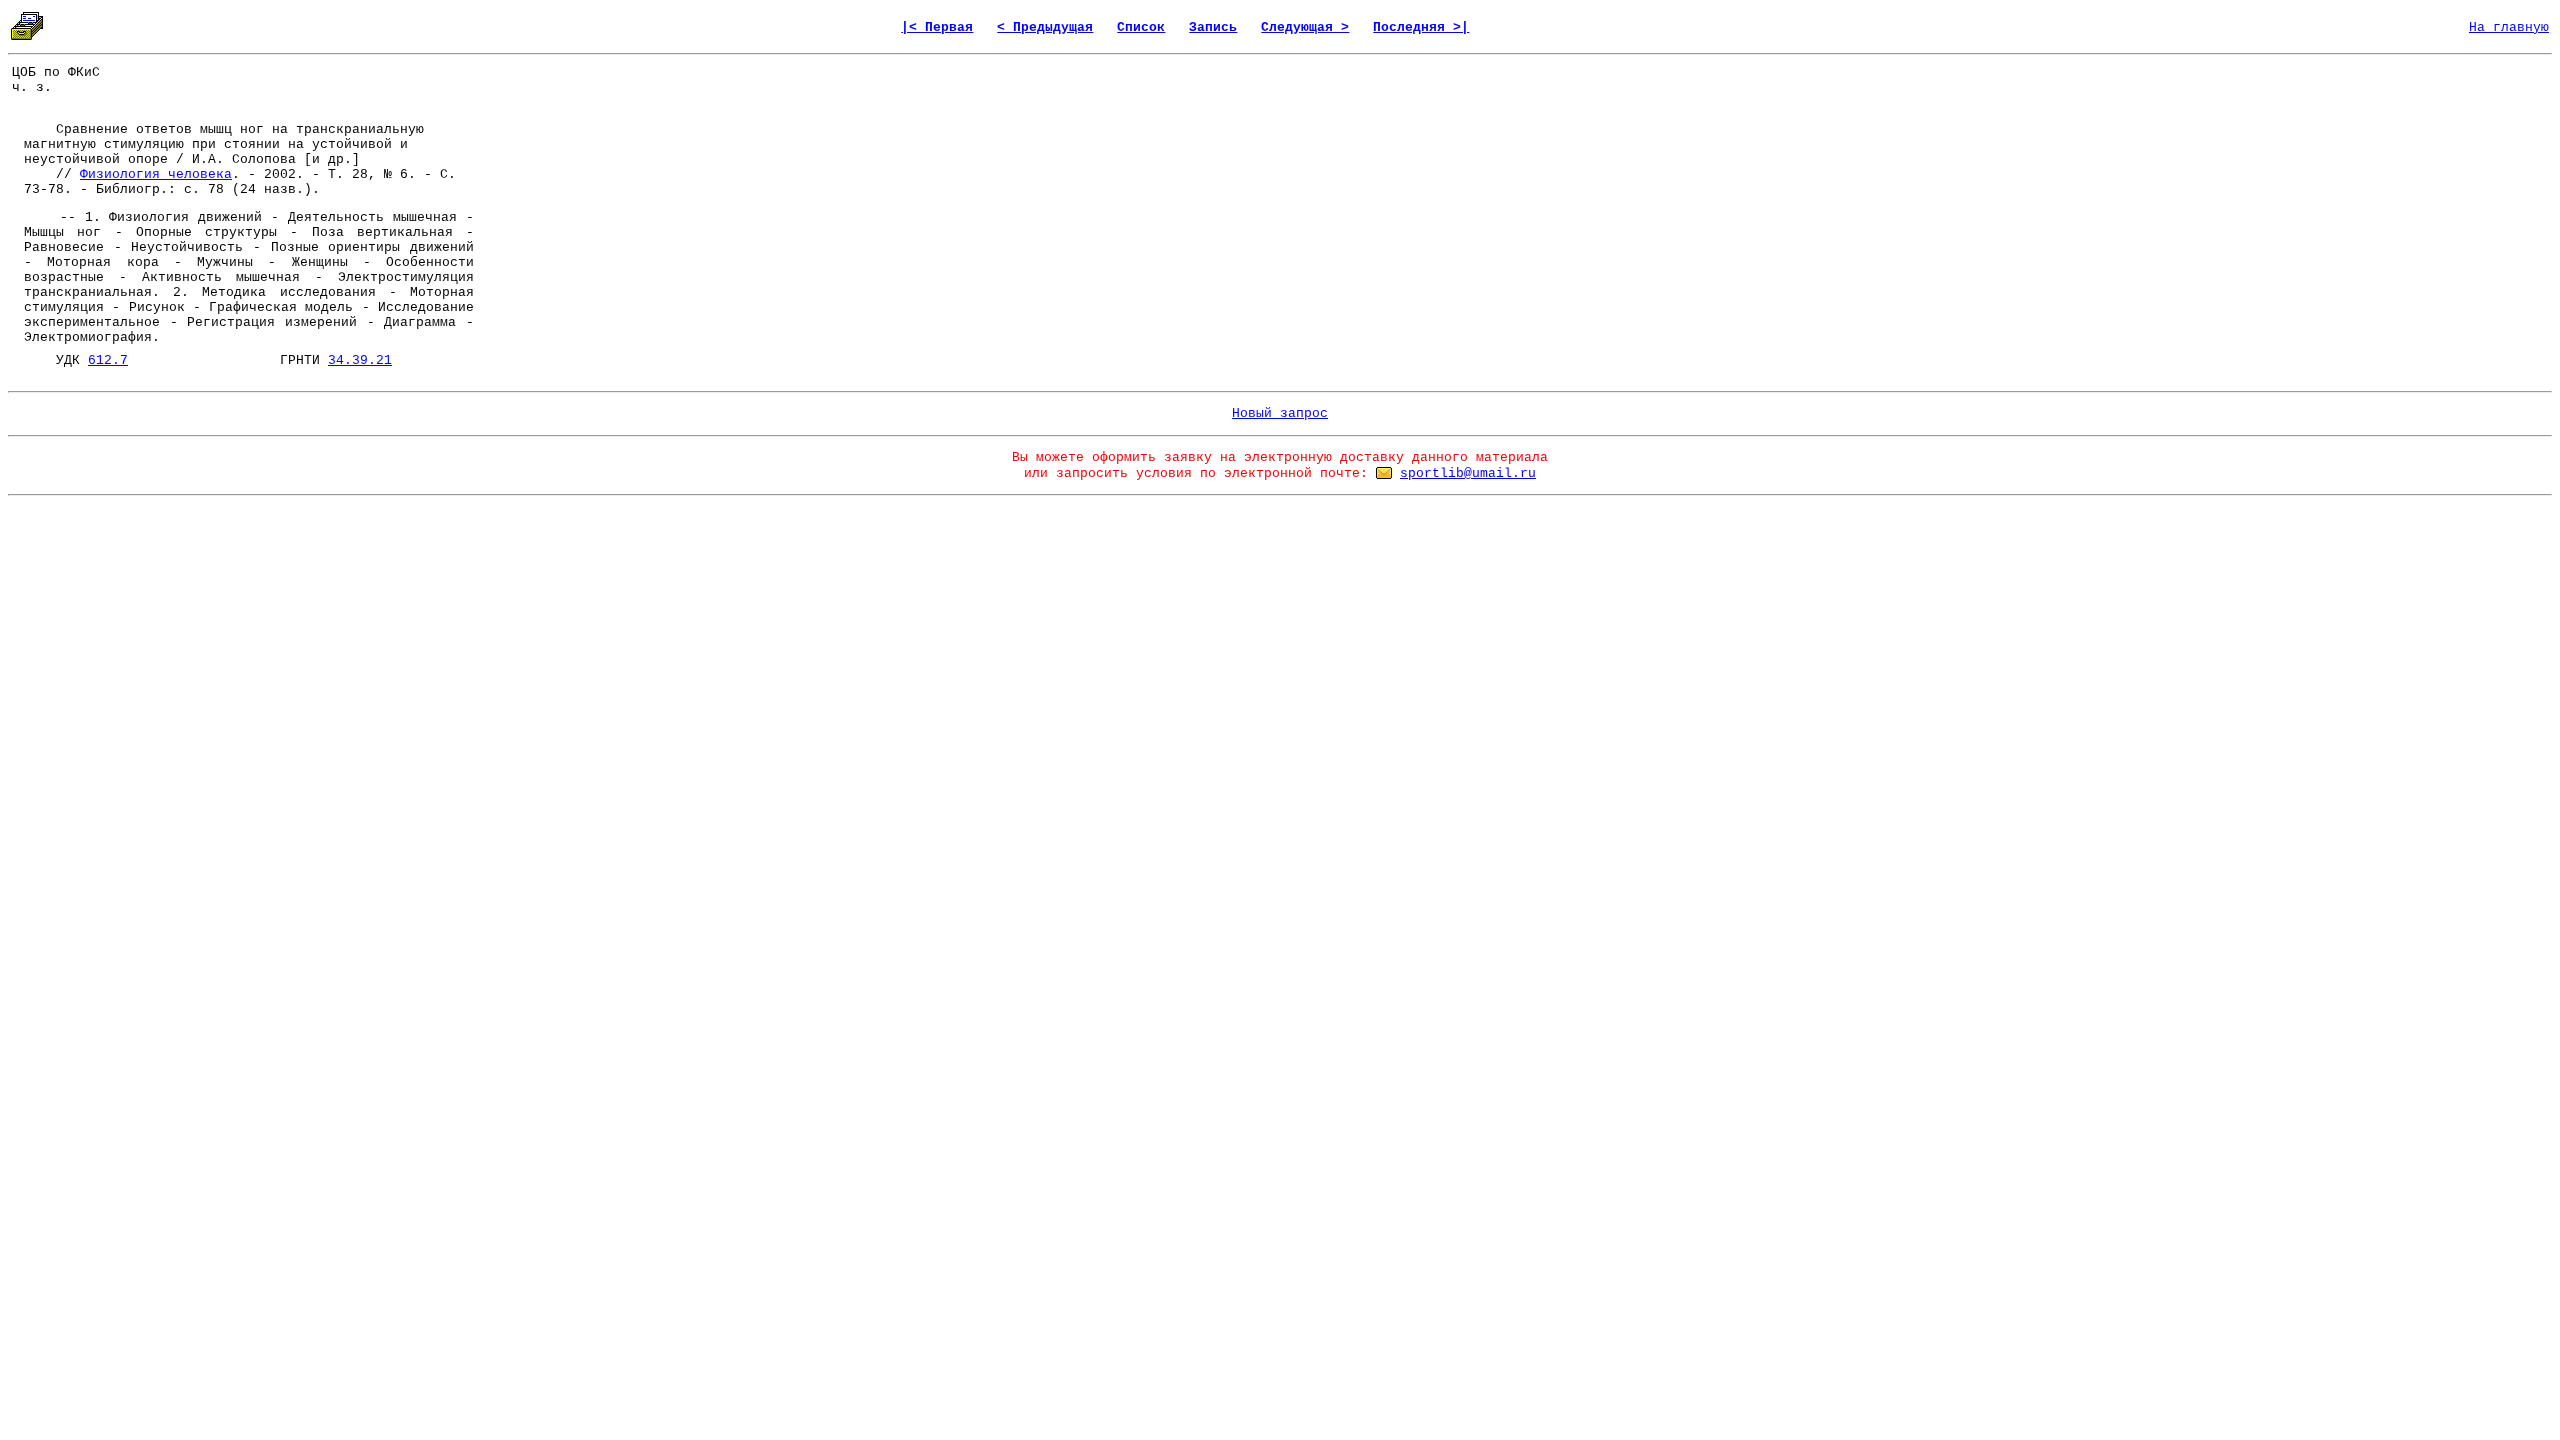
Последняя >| (1421, 27)
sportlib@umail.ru (1468, 473)
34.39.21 (360, 360)
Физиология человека (156, 174)
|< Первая (937, 27)
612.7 (108, 360)
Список (1141, 27)
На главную (2509, 27)
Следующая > (1305, 27)
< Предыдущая (1045, 27)
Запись (1213, 27)
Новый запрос (1280, 413)
